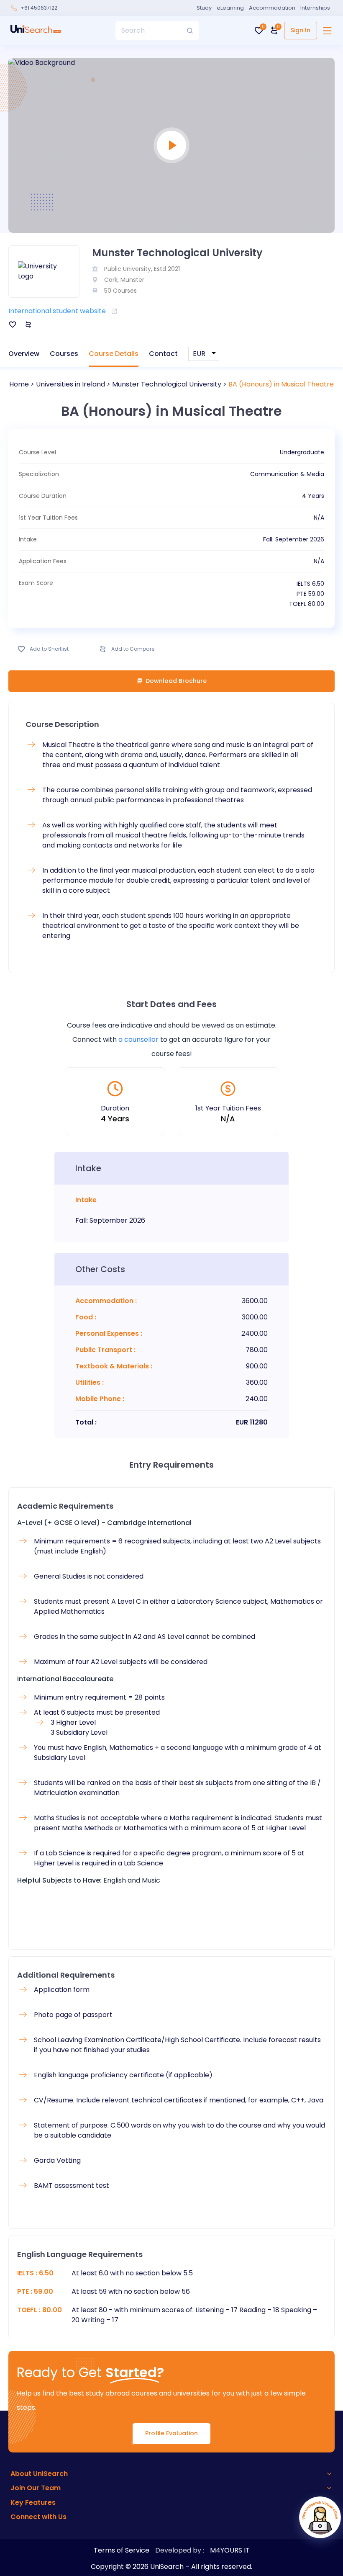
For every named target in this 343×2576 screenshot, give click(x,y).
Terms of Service (122, 2550)
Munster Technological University (167, 384)
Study (204, 8)
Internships (315, 8)
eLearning (230, 8)
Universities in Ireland (70, 384)
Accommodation (272, 8)
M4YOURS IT (230, 2550)
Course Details (114, 354)
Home (19, 384)
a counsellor (138, 1039)
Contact (163, 354)
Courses (64, 354)
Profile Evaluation (171, 2433)
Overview (24, 354)
